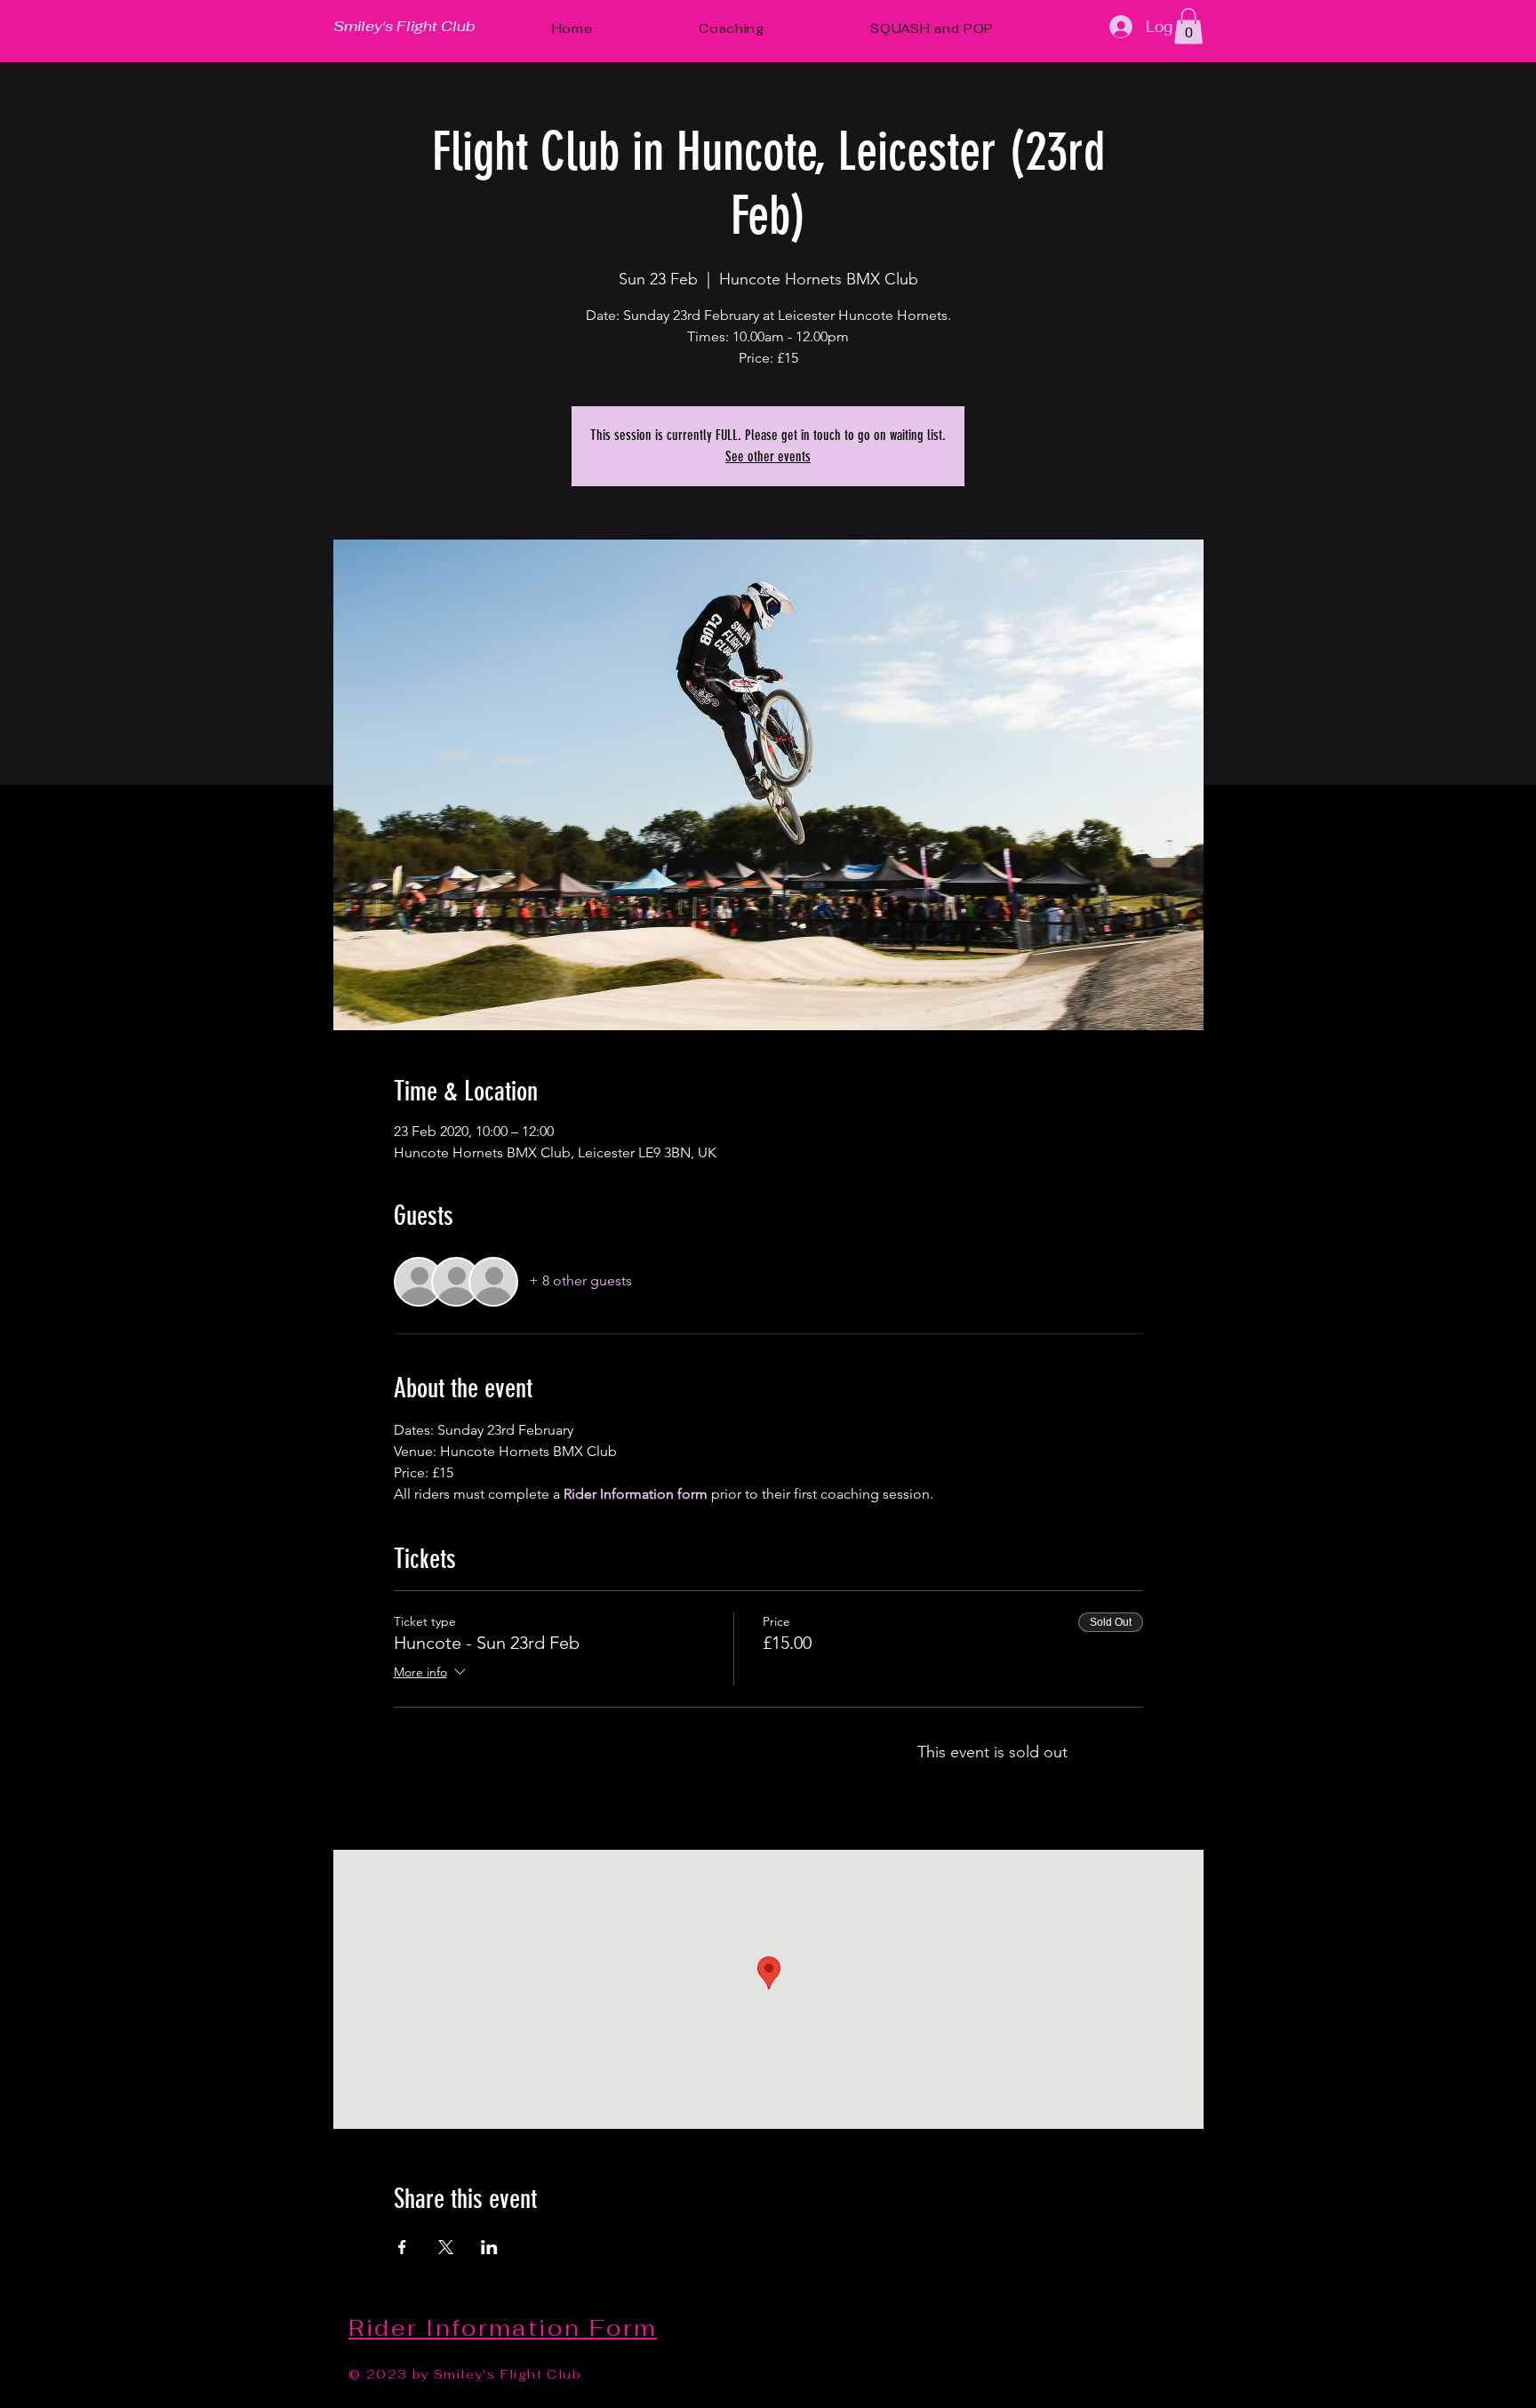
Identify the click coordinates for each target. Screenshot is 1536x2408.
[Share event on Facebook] (402, 2247)
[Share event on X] (446, 2247)
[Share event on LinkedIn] (489, 2247)
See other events (768, 456)
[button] (1188, 26)
